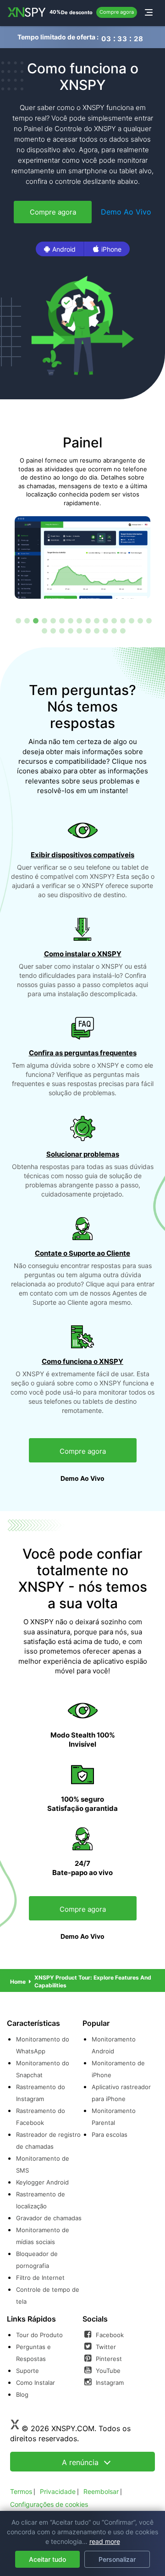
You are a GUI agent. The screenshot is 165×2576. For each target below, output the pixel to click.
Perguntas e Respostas (33, 2353)
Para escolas (110, 2135)
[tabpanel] (82, 516)
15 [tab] (140, 620)
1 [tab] (18, 620)
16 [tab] (148, 620)
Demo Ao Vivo (126, 212)
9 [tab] (88, 620)
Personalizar (117, 2559)
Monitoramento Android (114, 2045)
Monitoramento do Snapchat (43, 2069)
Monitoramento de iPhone (118, 2069)
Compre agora (117, 12)
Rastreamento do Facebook (41, 2117)
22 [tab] (88, 630)
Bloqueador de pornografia (37, 2260)
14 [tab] (131, 620)
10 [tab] (96, 620)
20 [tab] (70, 630)
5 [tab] (53, 620)
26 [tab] (122, 630)
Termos (21, 2491)
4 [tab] (44, 620)
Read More (105, 2541)
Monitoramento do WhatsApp (43, 2045)
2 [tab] (27, 620)
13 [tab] (122, 620)
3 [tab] (35, 620)
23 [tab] (96, 630)
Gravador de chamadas (49, 2218)
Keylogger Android (42, 2182)
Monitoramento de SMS (43, 2164)
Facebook (109, 2335)
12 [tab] (114, 620)
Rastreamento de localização (41, 2200)
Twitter (105, 2347)
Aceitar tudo (47, 2559)
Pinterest (108, 2359)
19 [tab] (61, 630)
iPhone (111, 249)
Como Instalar (36, 2383)
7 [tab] (70, 620)
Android (64, 249)
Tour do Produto (39, 2335)
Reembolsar (101, 2491)
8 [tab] (79, 620)
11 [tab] (105, 620)
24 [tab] (105, 630)
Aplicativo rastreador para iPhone (121, 2093)
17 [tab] (44, 630)
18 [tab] (53, 630)
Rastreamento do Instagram (41, 2093)
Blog (22, 2394)
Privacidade (58, 2491)
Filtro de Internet (40, 2278)
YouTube (107, 2371)
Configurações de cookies (49, 2504)
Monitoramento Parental (114, 2117)
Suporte (27, 2371)
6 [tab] (61, 620)
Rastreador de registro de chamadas (48, 2140)
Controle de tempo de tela (48, 2295)
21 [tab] (79, 630)
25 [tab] (114, 630)
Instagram (109, 2383)
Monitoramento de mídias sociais (43, 2236)
